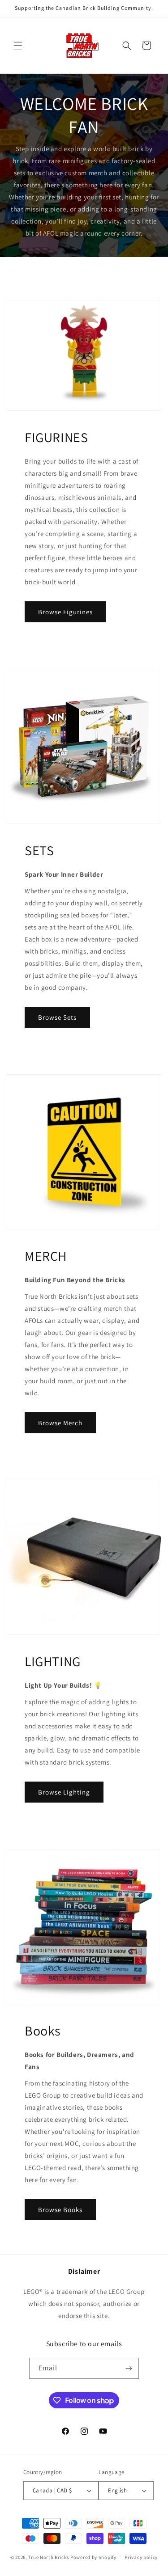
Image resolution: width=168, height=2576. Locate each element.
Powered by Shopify (93, 2557)
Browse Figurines (65, 612)
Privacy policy (141, 2557)
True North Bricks (49, 2557)
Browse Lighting (64, 1792)
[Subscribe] (129, 2368)
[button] (18, 46)
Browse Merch (60, 1423)
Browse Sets (57, 1017)
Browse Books (60, 2210)
